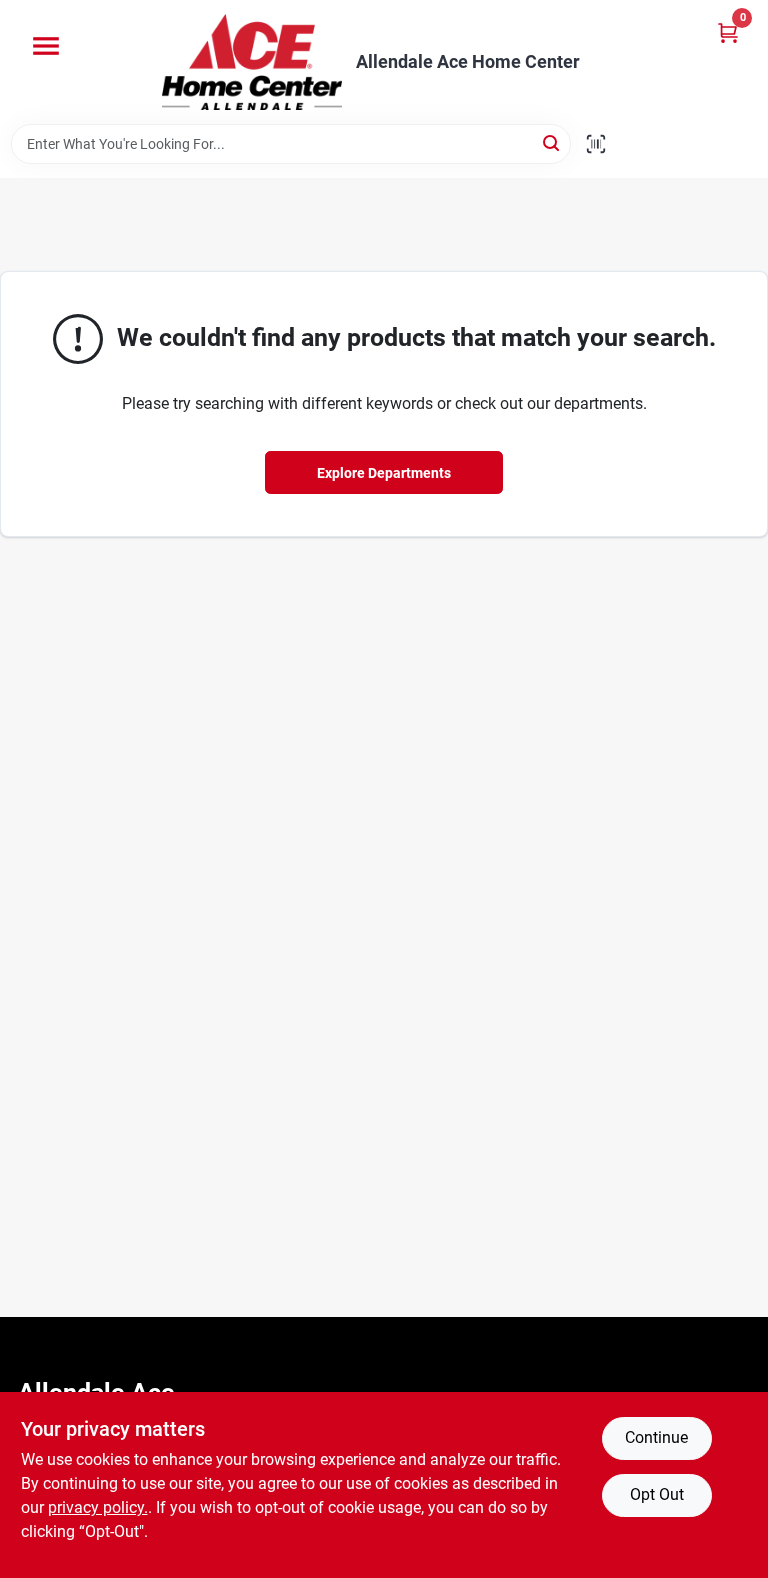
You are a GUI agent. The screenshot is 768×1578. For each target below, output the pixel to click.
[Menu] (46, 46)
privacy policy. (98, 1507)
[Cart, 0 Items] (728, 32)
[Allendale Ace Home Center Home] (252, 62)
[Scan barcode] (596, 144)
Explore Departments (384, 473)
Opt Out (657, 1494)
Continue (656, 1437)
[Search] (552, 142)
